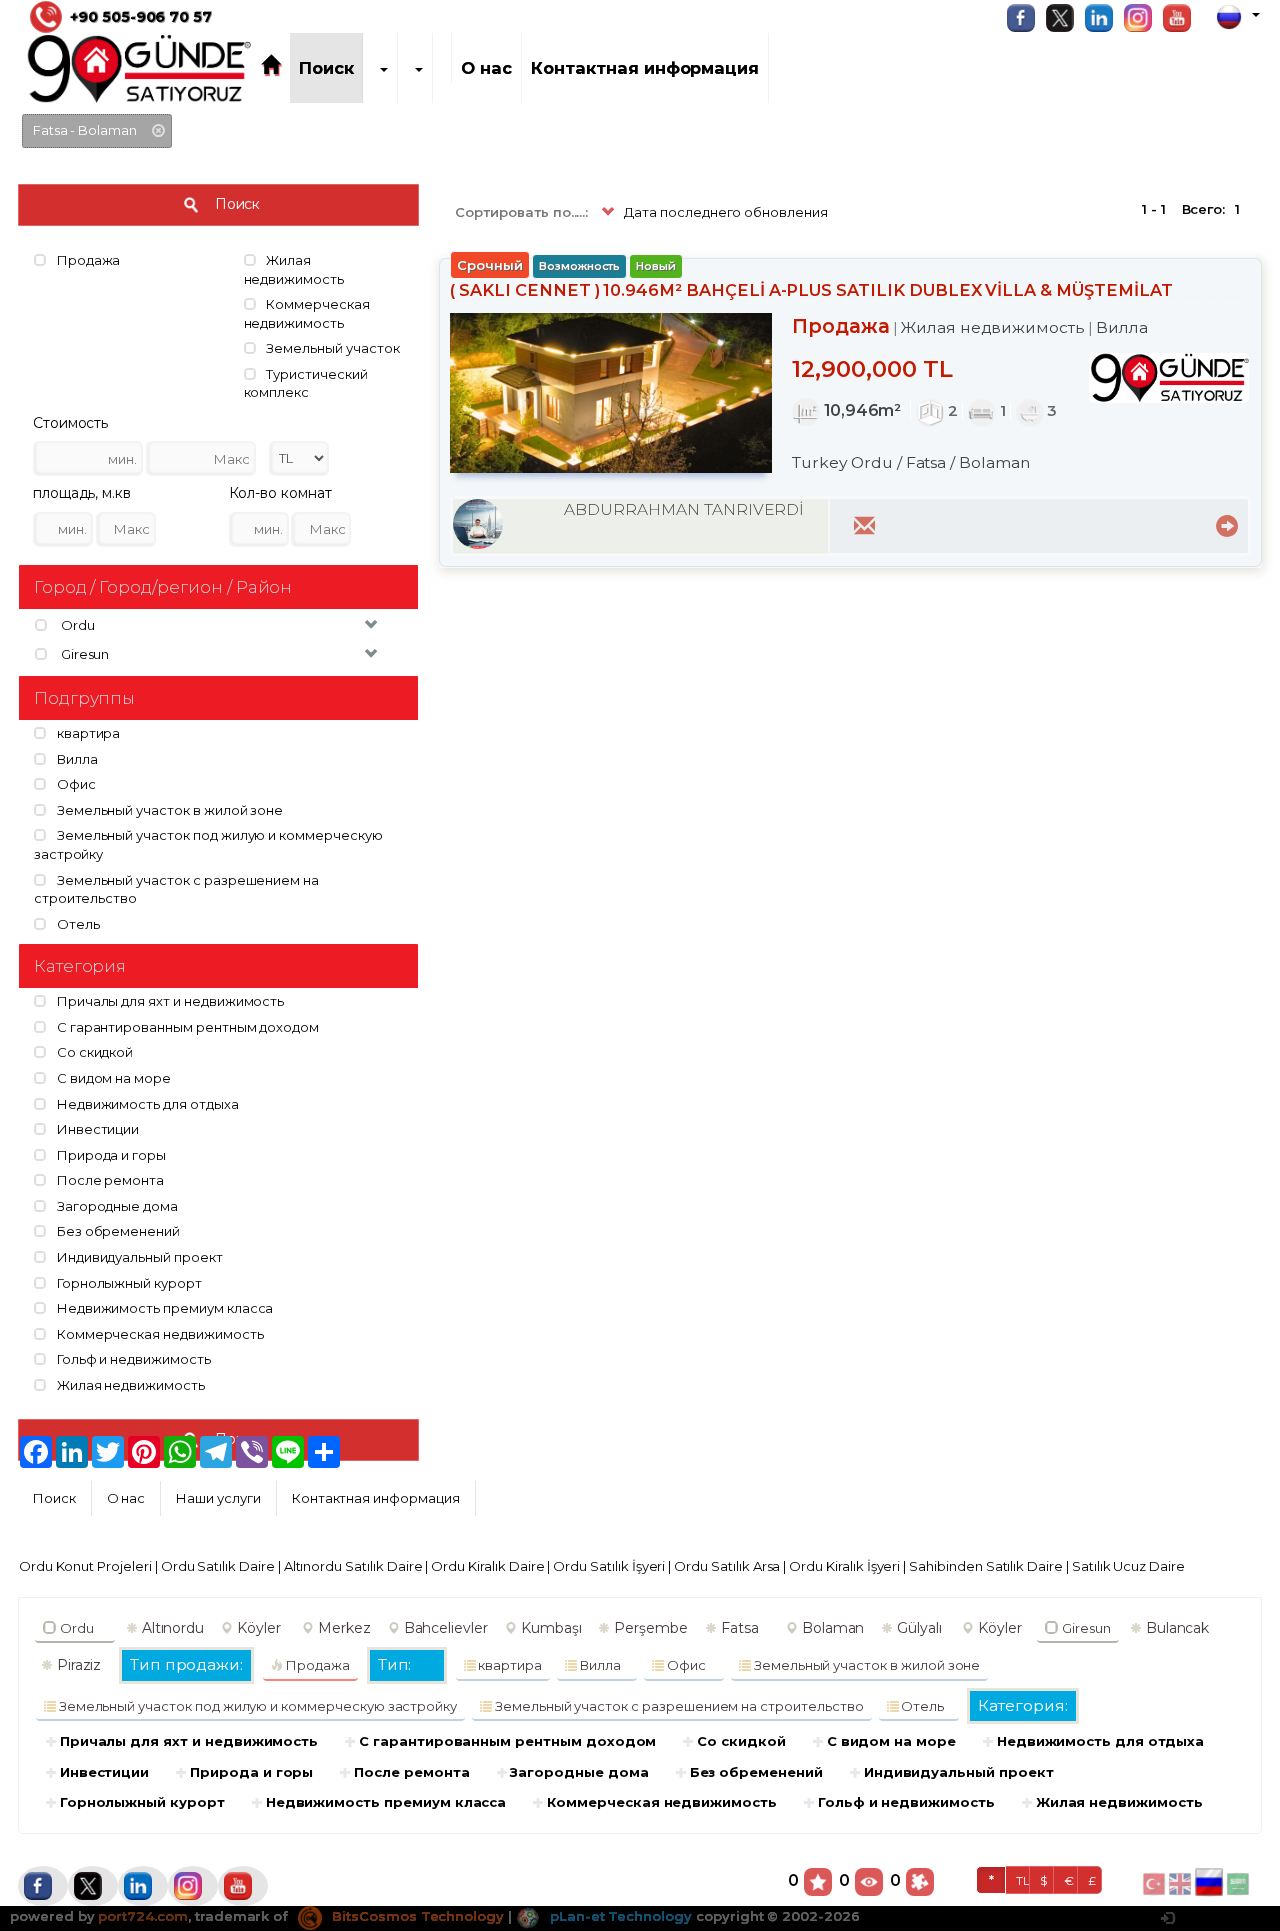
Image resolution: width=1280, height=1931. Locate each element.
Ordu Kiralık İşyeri (844, 1566)
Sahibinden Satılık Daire (986, 1566)
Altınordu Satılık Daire (353, 1566)
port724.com (142, 1916)
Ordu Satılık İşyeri (609, 1566)
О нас (486, 68)
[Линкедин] (1104, 18)
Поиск (326, 68)
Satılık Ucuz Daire (1128, 1566)
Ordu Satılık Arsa (727, 1566)
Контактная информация (645, 68)
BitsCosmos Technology (416, 1916)
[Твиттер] (1065, 18)
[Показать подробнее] (1224, 524)
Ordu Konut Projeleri (85, 1566)
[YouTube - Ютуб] (1182, 18)
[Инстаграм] (1143, 18)
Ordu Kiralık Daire (487, 1566)
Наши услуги (218, 1498)
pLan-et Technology (619, 1916)
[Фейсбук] (1026, 18)
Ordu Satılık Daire (218, 1566)
